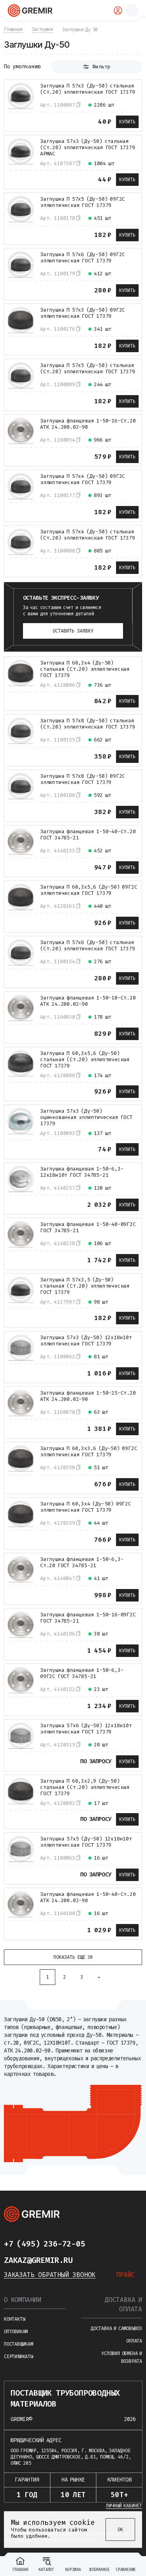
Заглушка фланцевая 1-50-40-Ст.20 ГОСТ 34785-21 (88, 835)
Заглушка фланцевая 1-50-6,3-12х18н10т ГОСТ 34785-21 (82, 1172)
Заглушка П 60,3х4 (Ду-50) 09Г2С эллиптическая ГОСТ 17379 (86, 1507)
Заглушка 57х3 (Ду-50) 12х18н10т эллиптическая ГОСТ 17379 (86, 1341)
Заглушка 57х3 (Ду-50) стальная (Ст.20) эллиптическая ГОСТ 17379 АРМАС (88, 148)
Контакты (14, 2319)
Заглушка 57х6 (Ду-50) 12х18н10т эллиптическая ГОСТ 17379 (86, 1729)
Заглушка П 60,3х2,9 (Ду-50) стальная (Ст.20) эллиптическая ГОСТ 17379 (85, 1787)
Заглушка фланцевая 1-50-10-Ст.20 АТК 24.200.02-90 (88, 1001)
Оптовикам (16, 2332)
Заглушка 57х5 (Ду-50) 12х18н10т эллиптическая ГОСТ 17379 (86, 1842)
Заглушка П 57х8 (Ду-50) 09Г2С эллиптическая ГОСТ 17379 (83, 779)
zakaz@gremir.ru (38, 2260)
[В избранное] (27, 121)
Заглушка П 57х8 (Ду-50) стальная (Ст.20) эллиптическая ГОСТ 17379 (88, 724)
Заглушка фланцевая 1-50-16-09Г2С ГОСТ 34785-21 (88, 1618)
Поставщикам (18, 2344)
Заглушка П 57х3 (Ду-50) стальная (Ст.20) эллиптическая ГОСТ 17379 (88, 89)
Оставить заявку (73, 631)
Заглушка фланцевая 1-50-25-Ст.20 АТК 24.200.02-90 (88, 1396)
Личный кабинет (124, 2506)
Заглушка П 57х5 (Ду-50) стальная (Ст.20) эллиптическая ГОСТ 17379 (88, 369)
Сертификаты (18, 2357)
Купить (127, 122)
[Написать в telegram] (100, 2244)
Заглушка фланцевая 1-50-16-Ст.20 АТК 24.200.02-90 (88, 424)
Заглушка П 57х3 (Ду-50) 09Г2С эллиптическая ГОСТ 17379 (83, 313)
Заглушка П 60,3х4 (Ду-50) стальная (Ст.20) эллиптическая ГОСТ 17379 (85, 669)
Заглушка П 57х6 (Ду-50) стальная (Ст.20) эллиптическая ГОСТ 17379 (88, 946)
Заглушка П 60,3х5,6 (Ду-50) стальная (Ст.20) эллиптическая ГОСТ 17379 (85, 1060)
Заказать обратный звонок (50, 2275)
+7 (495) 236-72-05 (44, 2244)
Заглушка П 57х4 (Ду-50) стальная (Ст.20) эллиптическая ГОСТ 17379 (88, 535)
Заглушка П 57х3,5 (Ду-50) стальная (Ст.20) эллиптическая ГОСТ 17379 (85, 1286)
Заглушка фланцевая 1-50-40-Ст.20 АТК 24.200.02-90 (88, 1897)
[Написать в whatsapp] (116, 2244)
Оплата (134, 2341)
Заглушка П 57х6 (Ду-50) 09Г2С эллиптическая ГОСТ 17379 (83, 258)
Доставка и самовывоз (116, 2328)
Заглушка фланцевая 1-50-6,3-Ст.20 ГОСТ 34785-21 (82, 1562)
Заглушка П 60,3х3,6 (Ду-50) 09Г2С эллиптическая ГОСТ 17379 (89, 1452)
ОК (120, 2530)
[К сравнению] (13, 121)
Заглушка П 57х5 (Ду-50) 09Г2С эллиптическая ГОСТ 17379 (83, 202)
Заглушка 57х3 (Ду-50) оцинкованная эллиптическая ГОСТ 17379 (86, 1117)
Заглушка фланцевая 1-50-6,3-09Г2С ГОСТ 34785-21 (82, 1673)
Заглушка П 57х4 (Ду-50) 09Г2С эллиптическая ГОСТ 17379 (83, 479)
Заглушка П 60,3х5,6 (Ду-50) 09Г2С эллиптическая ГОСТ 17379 (89, 890)
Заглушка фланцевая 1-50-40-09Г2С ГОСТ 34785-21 (88, 1227)
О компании (23, 2300)
